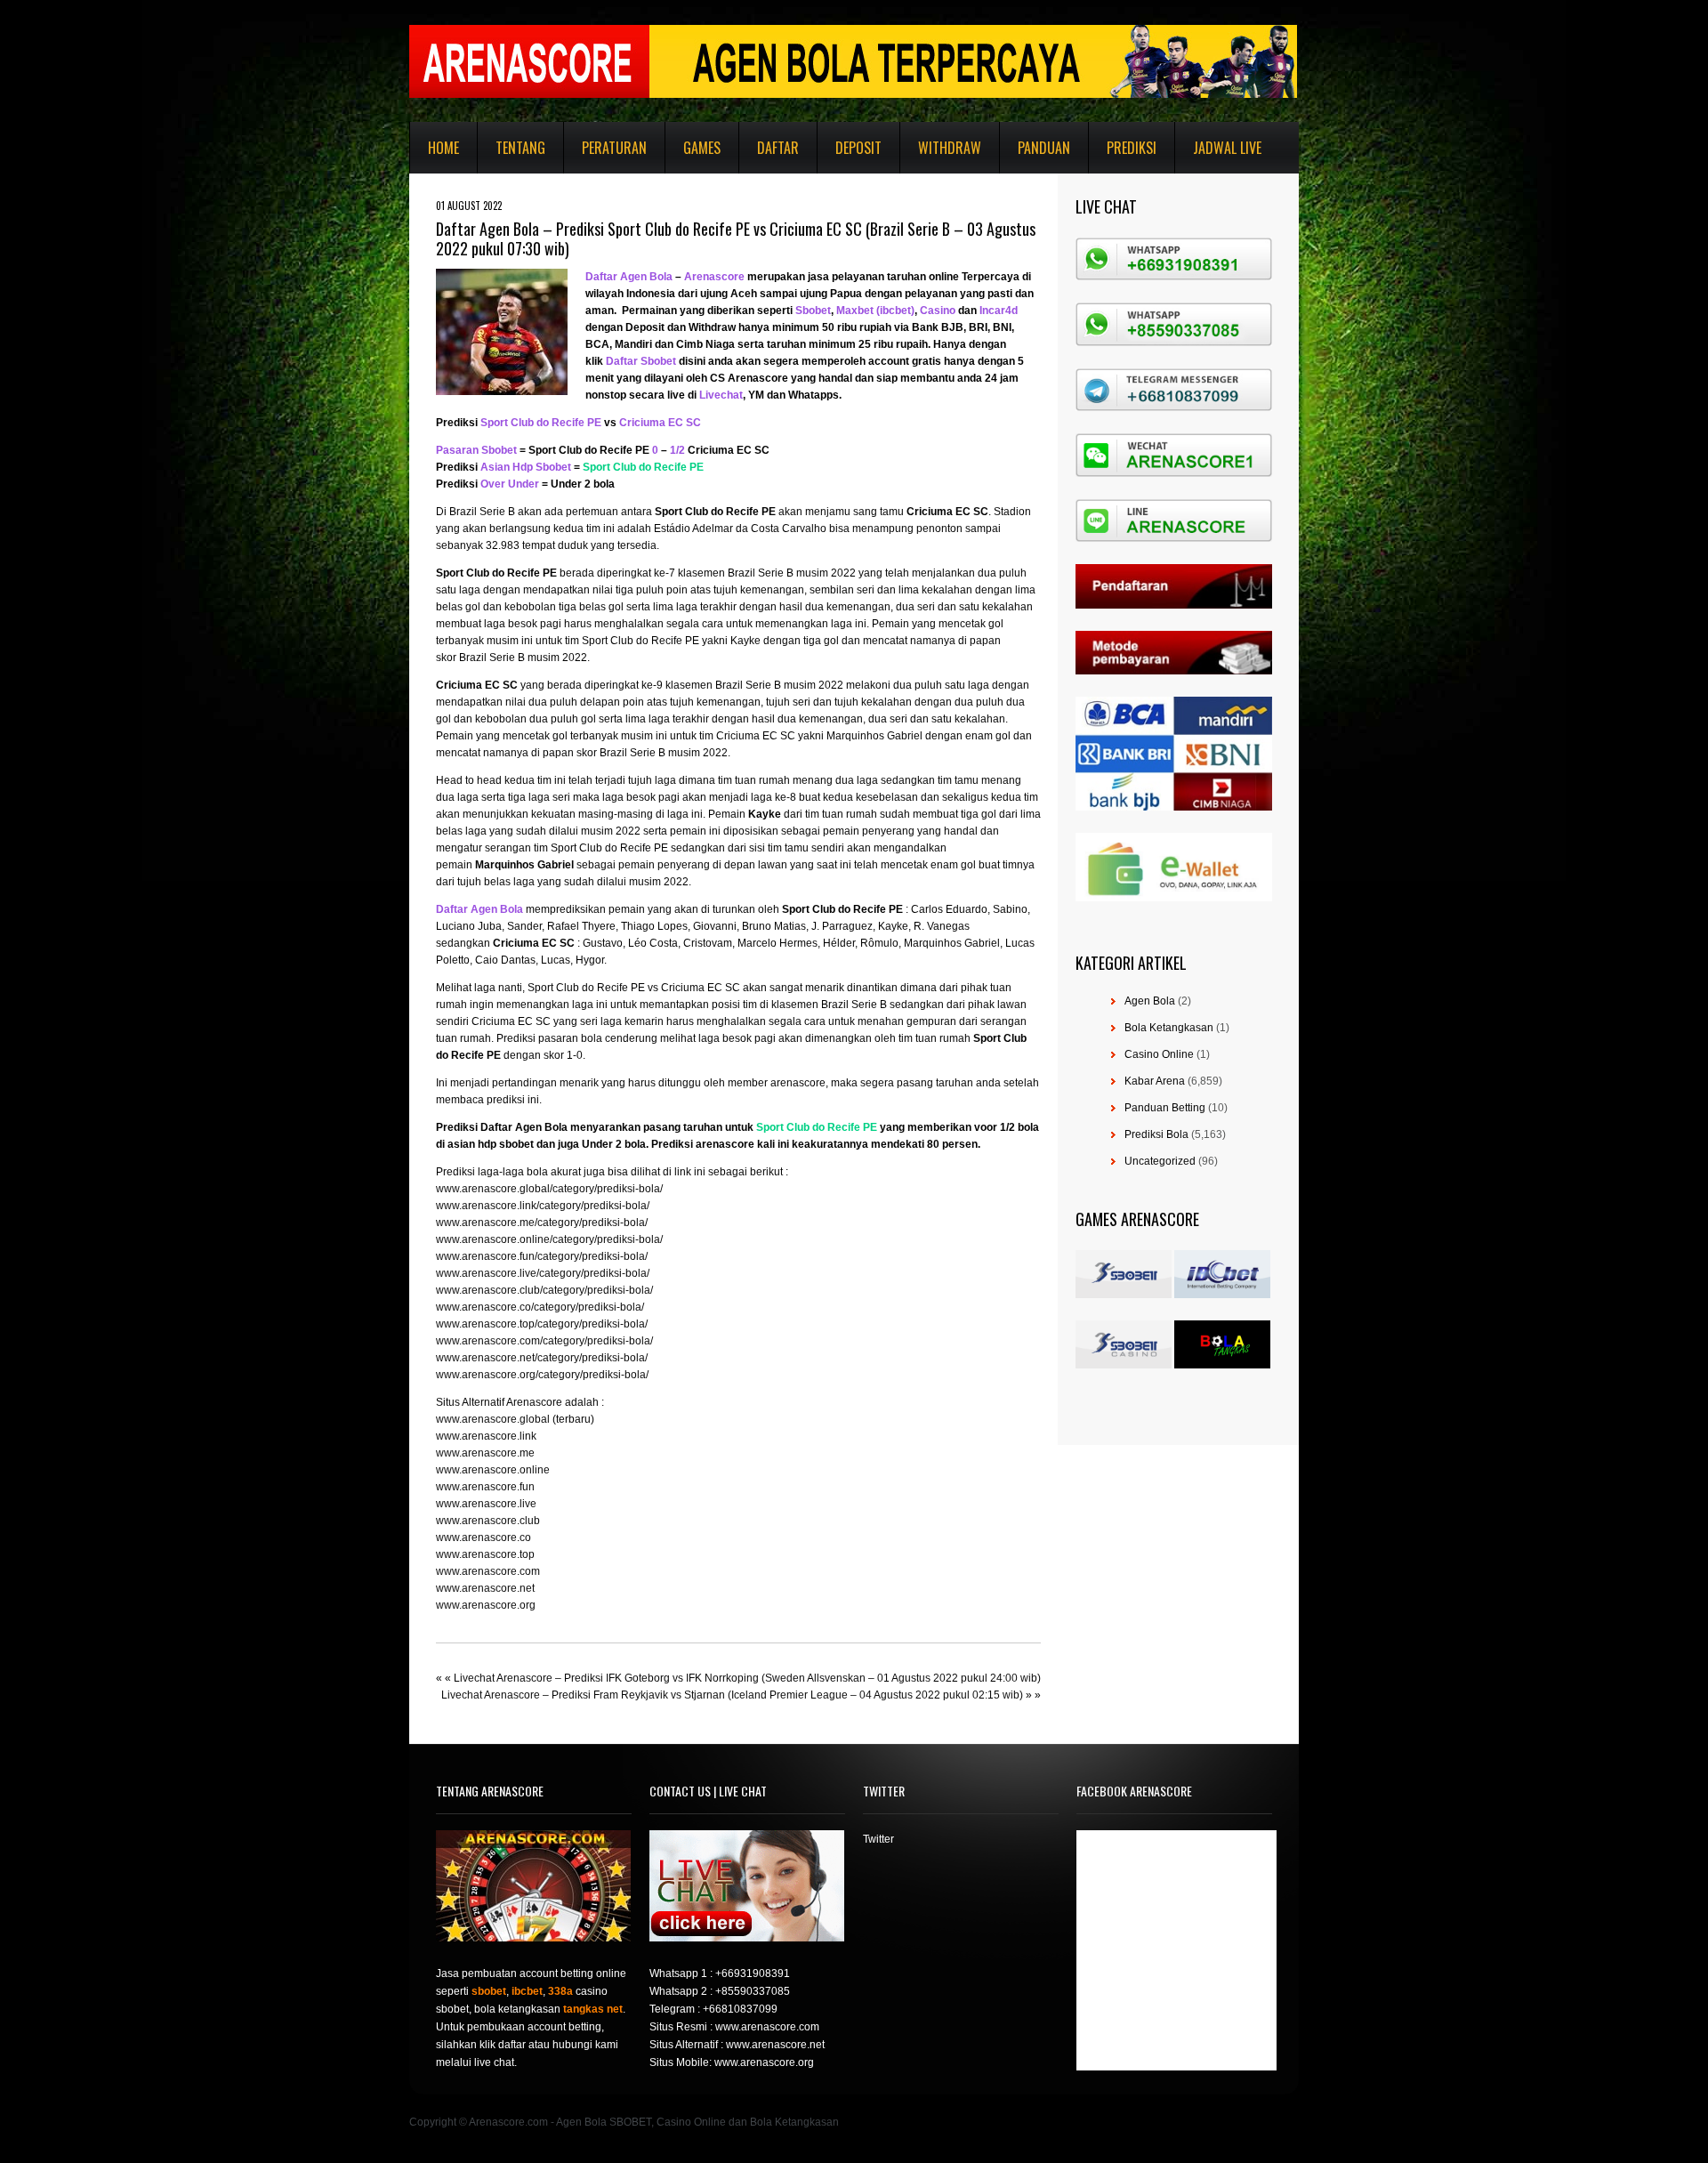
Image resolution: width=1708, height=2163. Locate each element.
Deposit (858, 148)
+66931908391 (753, 1973)
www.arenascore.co (483, 1538)
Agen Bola (1150, 1001)
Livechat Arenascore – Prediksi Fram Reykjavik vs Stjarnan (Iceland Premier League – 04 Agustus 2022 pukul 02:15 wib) (732, 1695)
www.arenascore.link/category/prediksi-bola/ (543, 1206)
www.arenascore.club (488, 1521)
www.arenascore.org (486, 1605)
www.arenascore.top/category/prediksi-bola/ (542, 1324)
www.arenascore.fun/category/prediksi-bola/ (542, 1256)
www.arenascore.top (485, 1554)
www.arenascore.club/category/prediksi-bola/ (544, 1290)
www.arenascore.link (486, 1436)
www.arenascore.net (485, 1588)
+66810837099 (740, 2009)
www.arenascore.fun (485, 1487)
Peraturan (614, 148)
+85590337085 (753, 1991)
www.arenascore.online (493, 1470)
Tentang (520, 148)
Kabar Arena (1155, 1081)
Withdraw (950, 148)
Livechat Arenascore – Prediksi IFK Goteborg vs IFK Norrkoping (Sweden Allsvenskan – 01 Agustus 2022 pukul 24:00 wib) (747, 1678)
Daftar (778, 148)
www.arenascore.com (488, 1571)
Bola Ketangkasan (1169, 1028)
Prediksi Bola (1156, 1134)
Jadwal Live (1227, 148)
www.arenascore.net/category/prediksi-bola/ (542, 1358)
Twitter (878, 1839)
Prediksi (1132, 148)
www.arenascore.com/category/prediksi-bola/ (544, 1341)
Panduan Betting (1165, 1108)
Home (443, 148)
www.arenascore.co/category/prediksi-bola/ (540, 1307)
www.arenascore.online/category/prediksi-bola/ (549, 1239)
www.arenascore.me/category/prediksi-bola (540, 1223)
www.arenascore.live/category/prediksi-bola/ (543, 1273)
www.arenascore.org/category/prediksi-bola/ (542, 1375)
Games (702, 148)
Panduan (1044, 148)
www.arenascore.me (485, 1453)
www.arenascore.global (493, 1419)
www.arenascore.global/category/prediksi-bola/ (549, 1189)
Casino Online (1159, 1054)
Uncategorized (1160, 1161)
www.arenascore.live (486, 1504)
